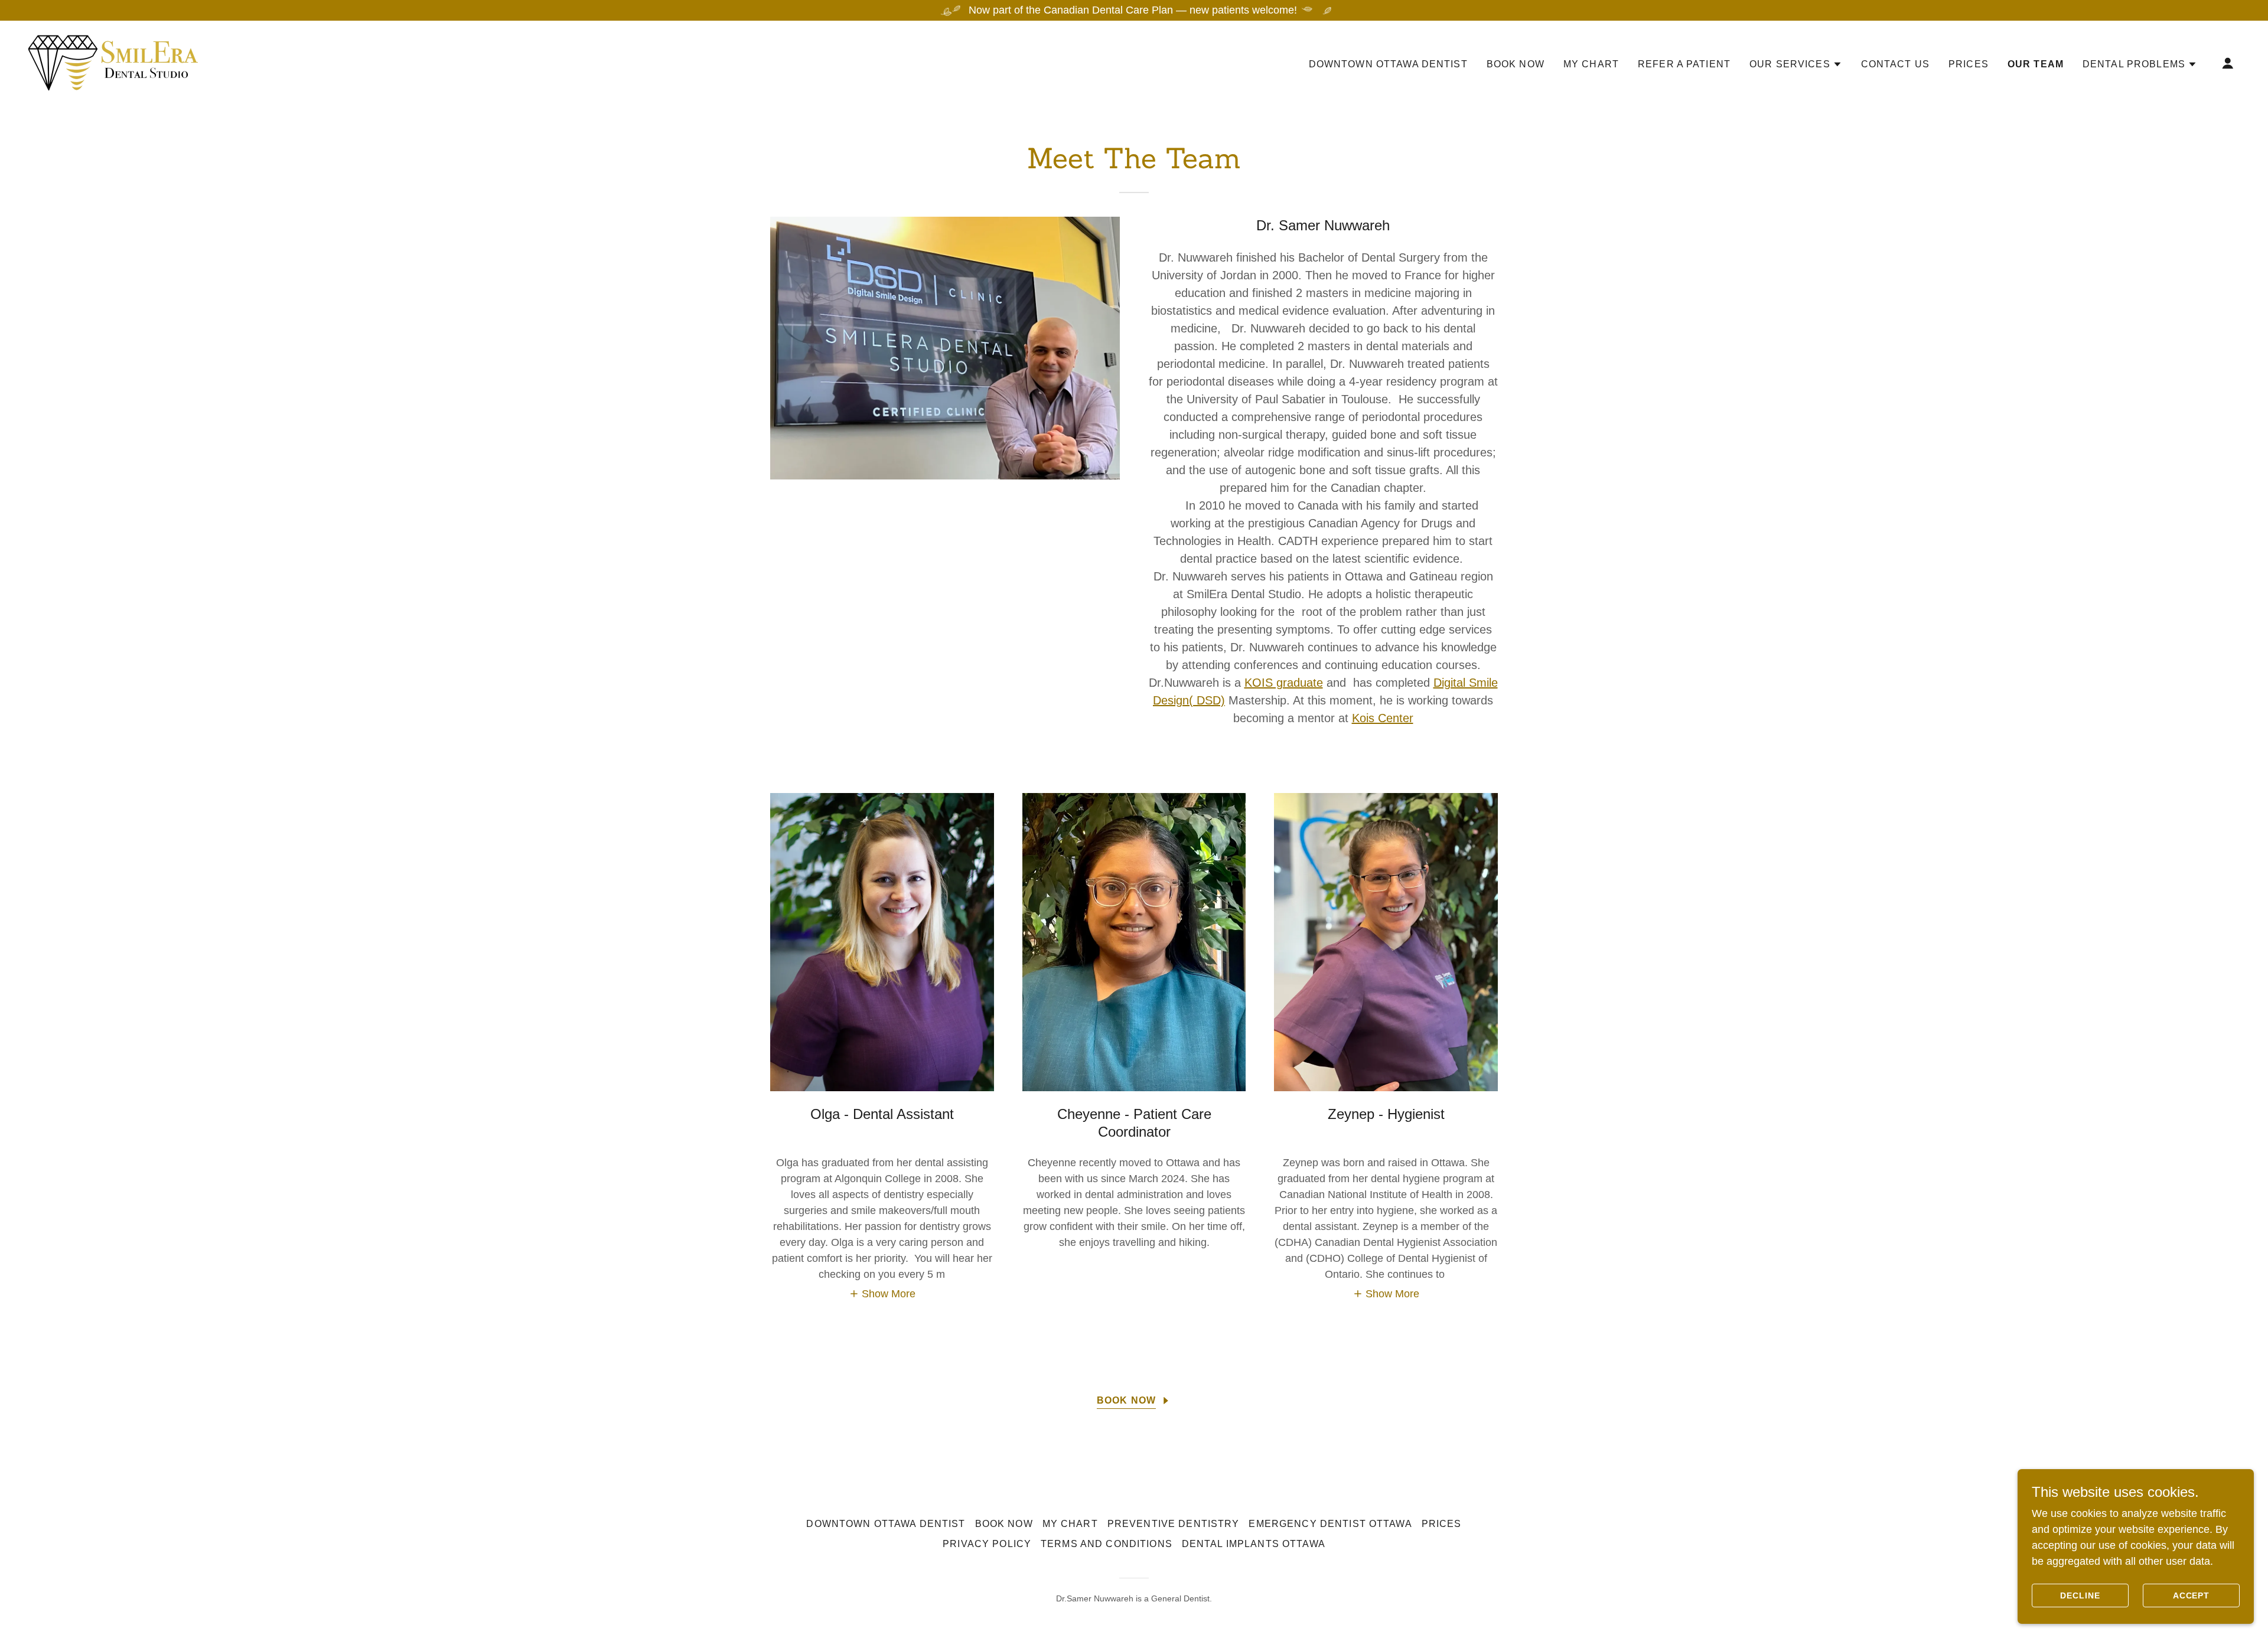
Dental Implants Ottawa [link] (1254, 1544)
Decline (2080, 1595)
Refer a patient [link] (1684, 64)
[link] (113, 62)
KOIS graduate (1284, 683)
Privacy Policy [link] (987, 1544)
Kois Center (1383, 718)
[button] (1796, 64)
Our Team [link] (2036, 64)
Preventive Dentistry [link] (1174, 1524)
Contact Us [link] (1895, 64)
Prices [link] (1969, 64)
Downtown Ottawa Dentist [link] (1388, 64)
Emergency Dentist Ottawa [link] (1330, 1524)
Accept (2192, 1595)
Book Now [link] (1516, 64)
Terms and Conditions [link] (1107, 1544)
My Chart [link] (1591, 64)
